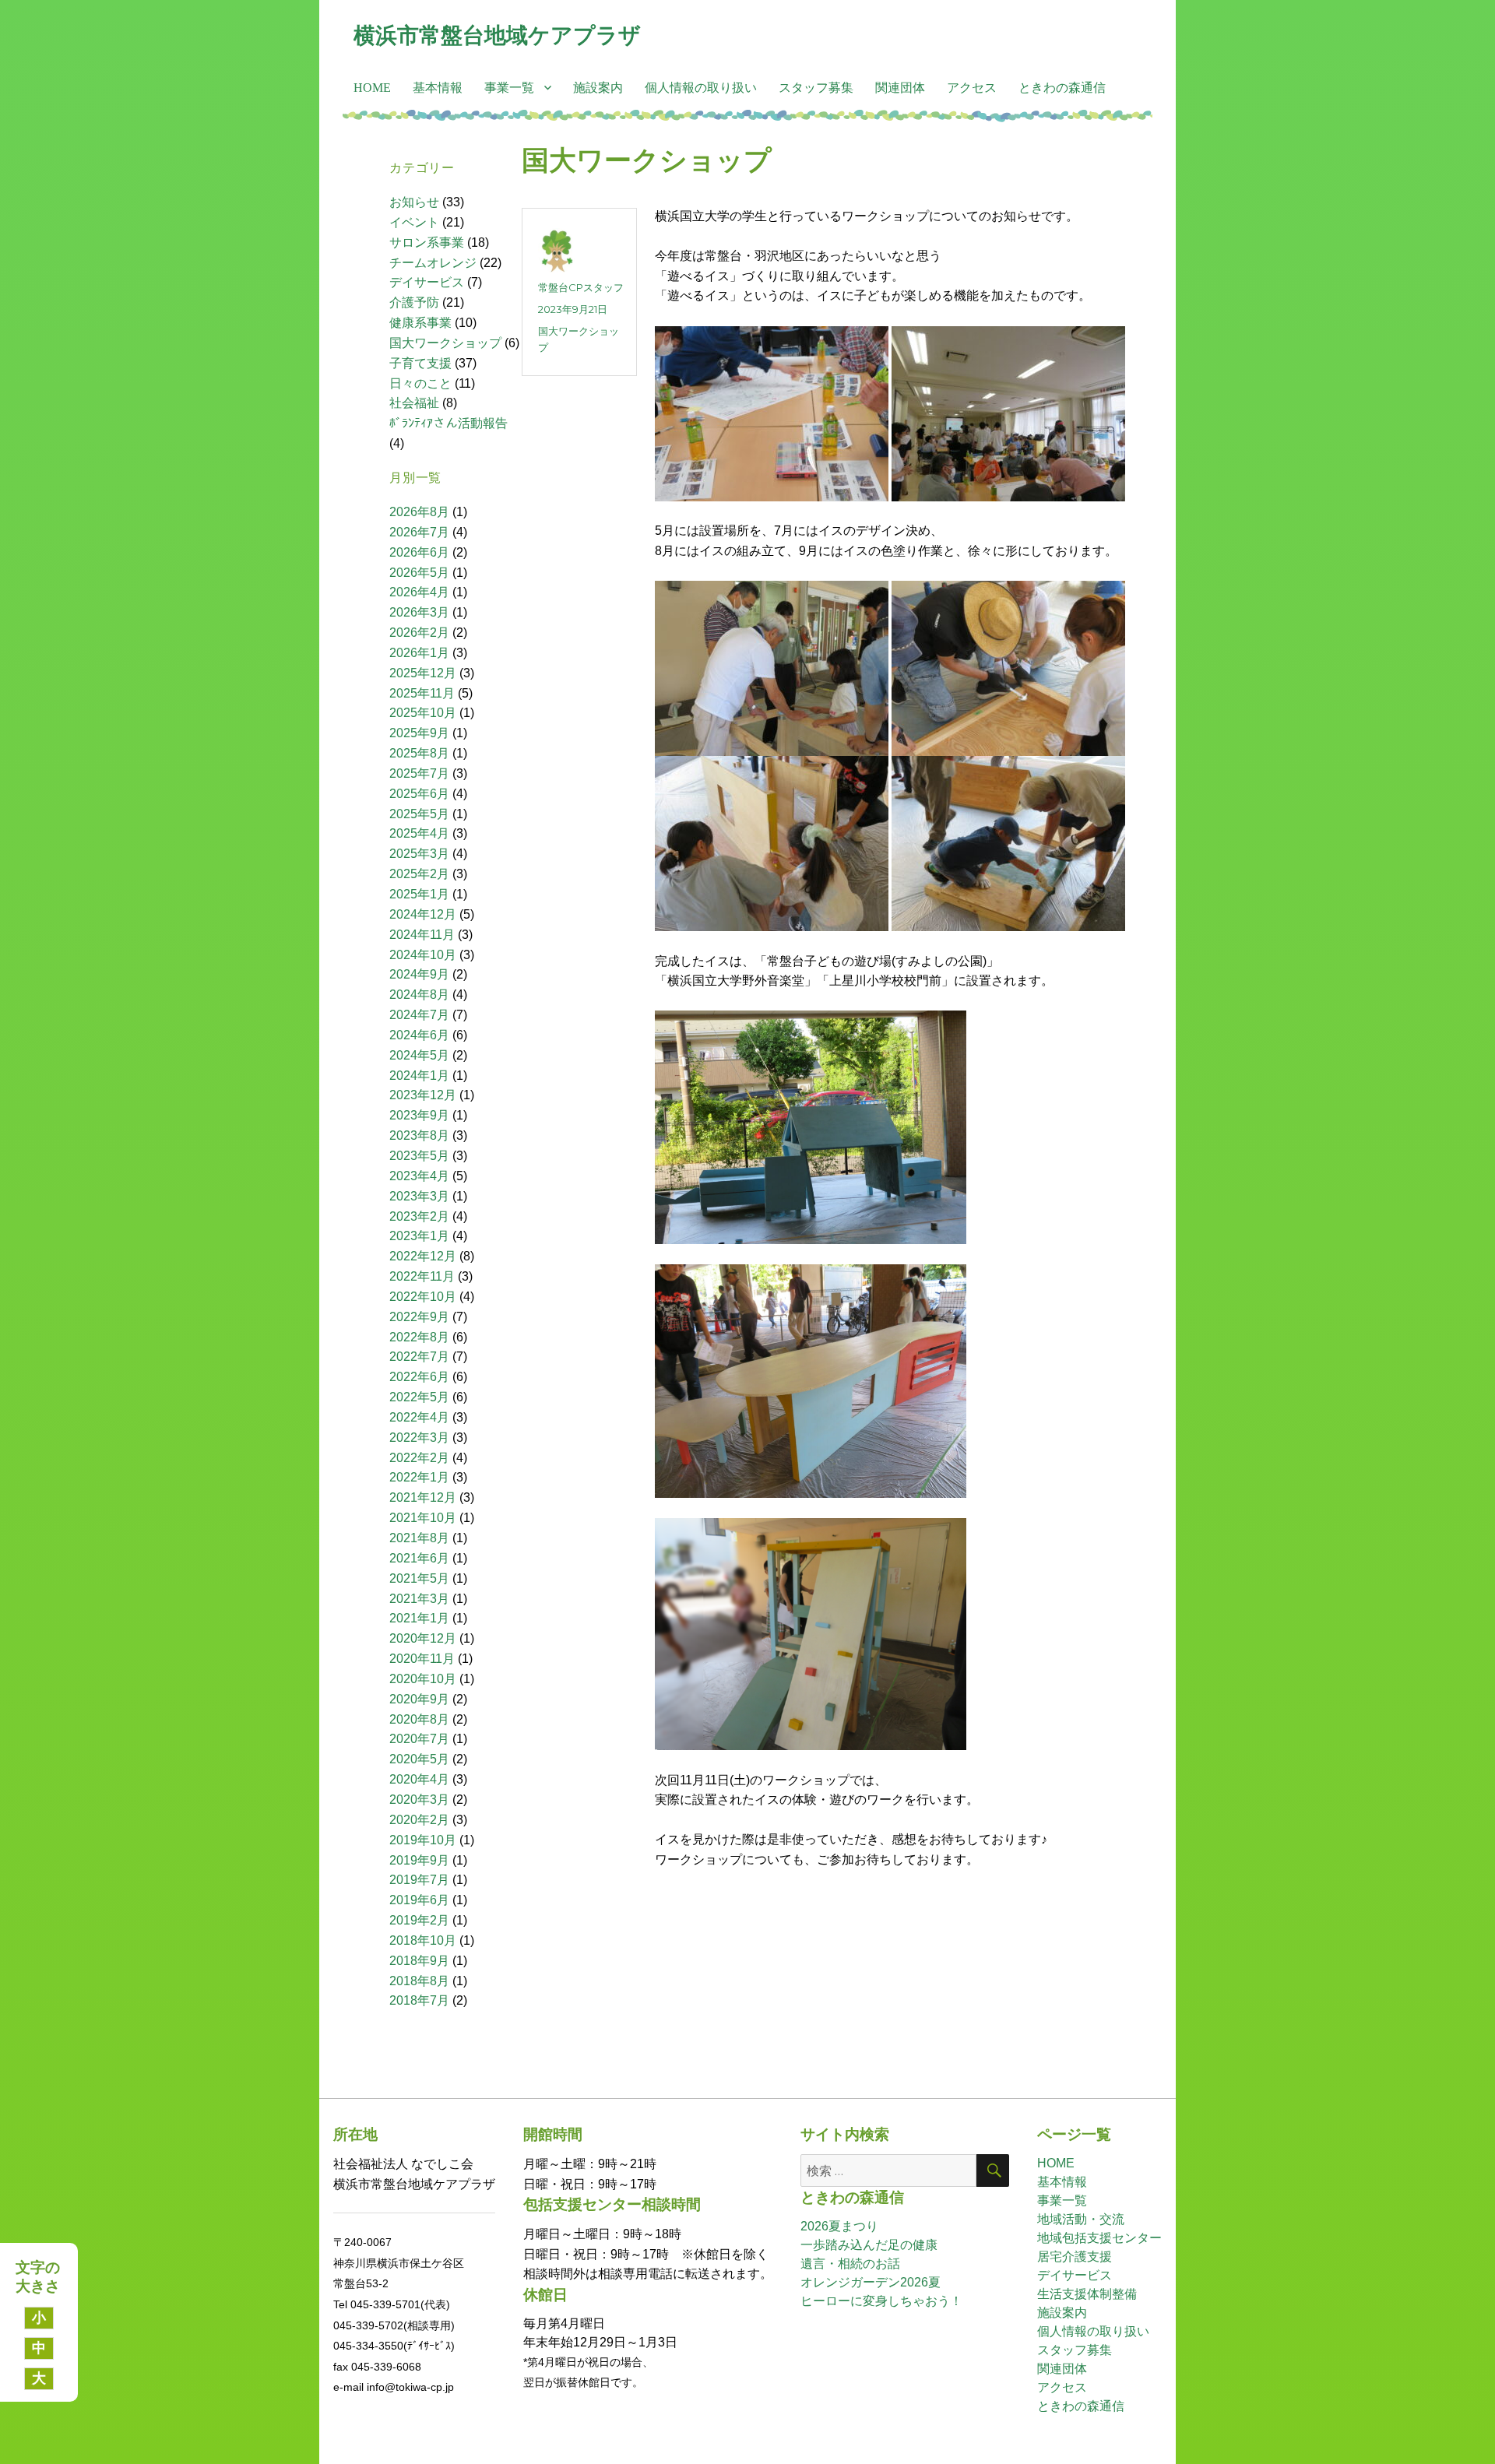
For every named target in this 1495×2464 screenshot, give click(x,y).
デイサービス (427, 282)
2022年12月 (423, 1256)
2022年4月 (419, 1417)
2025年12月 (423, 673)
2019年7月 (419, 1880)
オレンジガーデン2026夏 (871, 2282)
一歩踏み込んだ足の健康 (869, 2245)
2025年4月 (419, 833)
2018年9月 (419, 1961)
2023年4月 (419, 1176)
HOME (372, 88)
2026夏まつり (839, 2226)
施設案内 (598, 88)
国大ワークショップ (647, 161)
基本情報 (438, 88)
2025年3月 (419, 854)
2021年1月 (419, 1618)
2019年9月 (419, 1860)
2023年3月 (419, 1196)
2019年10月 (423, 1840)
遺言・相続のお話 (850, 2264)
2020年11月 (422, 1659)
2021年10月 (423, 1518)
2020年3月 (419, 1800)
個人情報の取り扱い (701, 88)
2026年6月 (419, 552)
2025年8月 (419, 753)
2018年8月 (419, 1981)
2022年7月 (419, 1357)
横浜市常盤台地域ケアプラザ (497, 35)
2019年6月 (419, 1900)
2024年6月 (419, 1035)
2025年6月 (419, 794)
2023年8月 (419, 1135)
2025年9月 (419, 733)
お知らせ (414, 202)
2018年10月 (423, 1940)
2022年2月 (419, 1458)
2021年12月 (423, 1497)
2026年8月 (419, 512)
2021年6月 (419, 1558)
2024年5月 (419, 1055)
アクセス (972, 88)
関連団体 (900, 88)
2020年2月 (419, 1820)
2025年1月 (419, 894)
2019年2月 (419, 1920)
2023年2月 (419, 1216)
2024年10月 (423, 955)
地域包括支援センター (1099, 2238)
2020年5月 (419, 1759)
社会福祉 (414, 403)
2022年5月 (419, 1397)
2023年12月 (423, 1095)
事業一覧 (509, 88)
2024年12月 (423, 914)
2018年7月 (419, 2000)
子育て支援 (420, 363)
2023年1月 (419, 1236)
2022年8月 (419, 1337)
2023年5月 (419, 1156)
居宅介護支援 (1075, 2257)
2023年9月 (419, 1115)
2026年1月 (419, 653)
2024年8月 (419, 995)
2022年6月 (419, 1377)
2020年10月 (423, 1679)
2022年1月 (419, 1477)
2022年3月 (419, 1438)
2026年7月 (419, 532)
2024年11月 (422, 935)
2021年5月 (419, 1578)
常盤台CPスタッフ (581, 287)
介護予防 (414, 302)
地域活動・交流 (1081, 2219)
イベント (414, 222)
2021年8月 (419, 1538)
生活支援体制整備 (1087, 2294)
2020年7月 (419, 1739)
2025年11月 (422, 693)
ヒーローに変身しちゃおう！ (881, 2301)
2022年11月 (422, 1276)
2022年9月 (419, 1317)
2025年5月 (419, 814)
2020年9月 (419, 1699)
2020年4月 (419, 1779)
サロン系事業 (427, 243)
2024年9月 (419, 974)
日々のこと (420, 383)
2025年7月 (419, 773)
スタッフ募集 (816, 88)
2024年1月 (419, 1076)
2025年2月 (419, 874)
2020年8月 (419, 1719)
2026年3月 (419, 612)
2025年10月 (423, 713)
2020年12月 (423, 1638)
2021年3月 (419, 1599)
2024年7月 (419, 1015)
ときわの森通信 (1062, 88)
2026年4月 (419, 592)
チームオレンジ (433, 263)
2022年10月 (423, 1297)
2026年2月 (419, 633)
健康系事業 (420, 323)
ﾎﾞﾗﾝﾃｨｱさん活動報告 (448, 423)
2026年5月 (419, 573)
